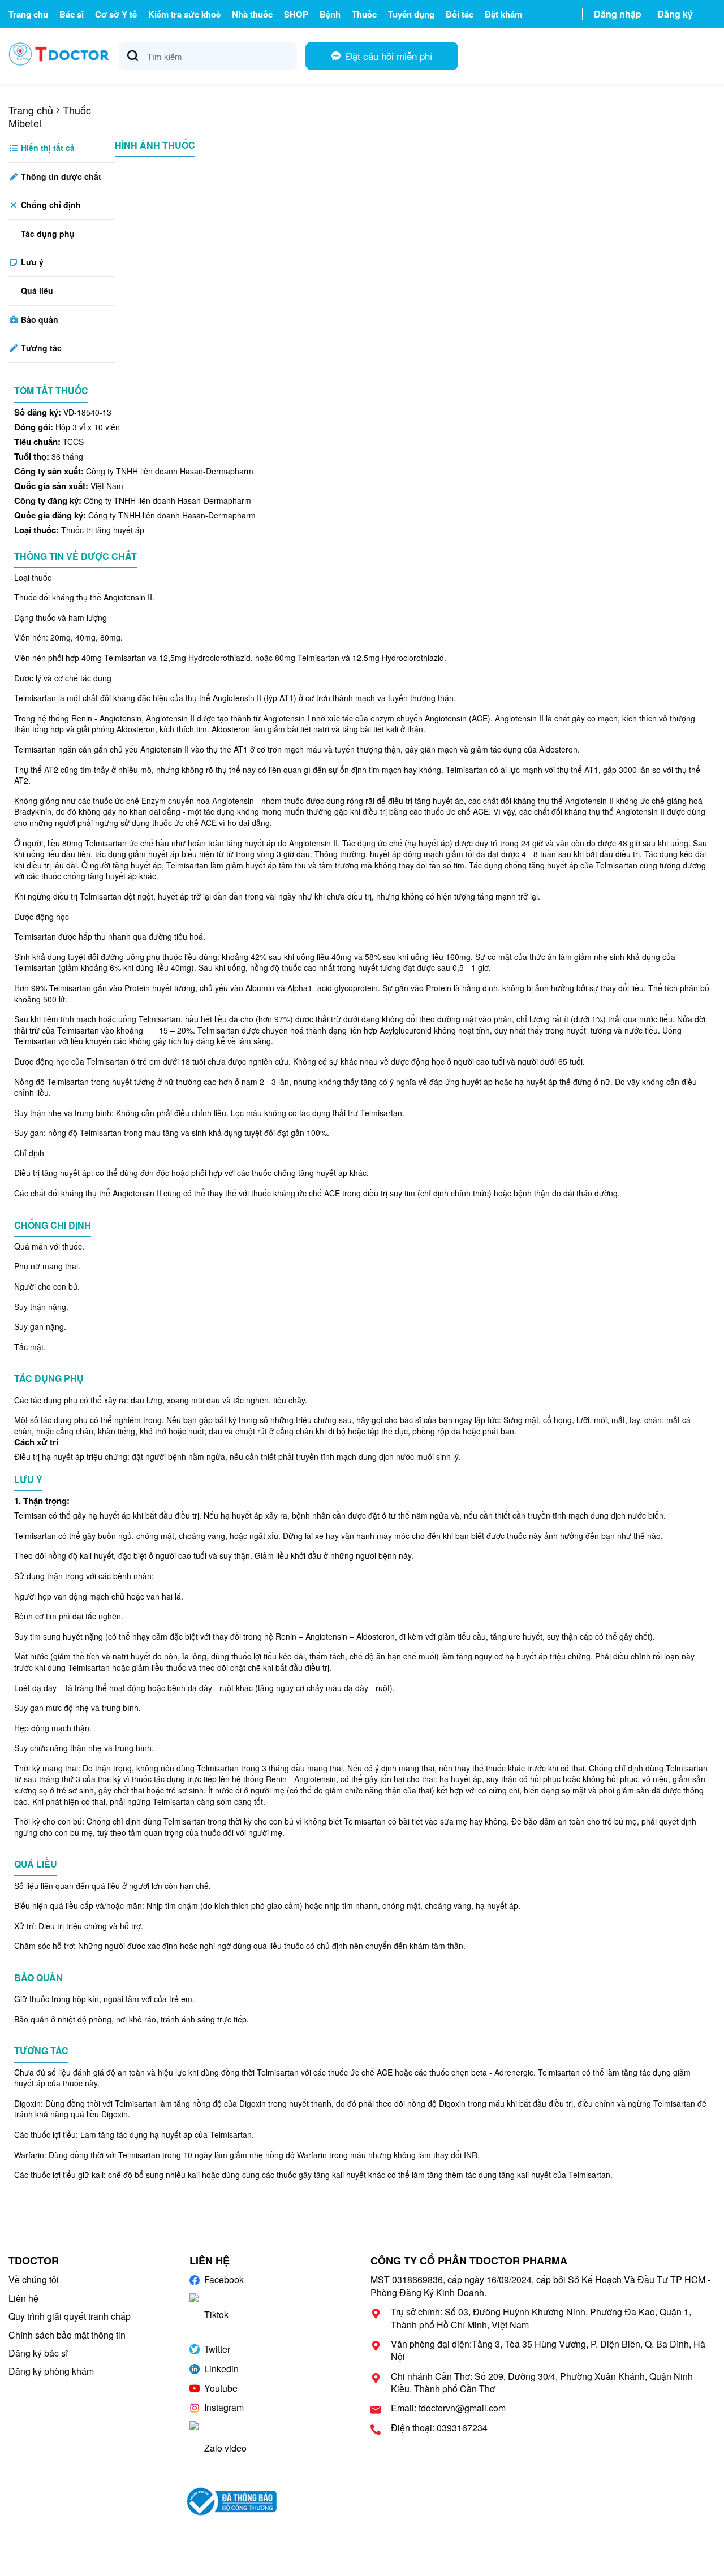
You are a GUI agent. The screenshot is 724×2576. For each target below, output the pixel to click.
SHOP (296, 14)
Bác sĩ (72, 14)
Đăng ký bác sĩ (38, 2353)
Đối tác (460, 14)
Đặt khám (503, 14)
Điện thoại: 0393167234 (439, 2428)
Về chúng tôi (34, 2279)
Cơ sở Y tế (116, 14)
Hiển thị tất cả (47, 148)
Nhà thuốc (252, 14)
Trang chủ (28, 14)
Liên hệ (23, 2298)
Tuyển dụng (411, 14)
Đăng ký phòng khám (51, 2371)
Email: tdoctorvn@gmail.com (448, 2408)
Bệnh (330, 14)
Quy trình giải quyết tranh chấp (70, 2316)
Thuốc (364, 14)
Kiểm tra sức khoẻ (184, 14)
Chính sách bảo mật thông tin (67, 2335)
